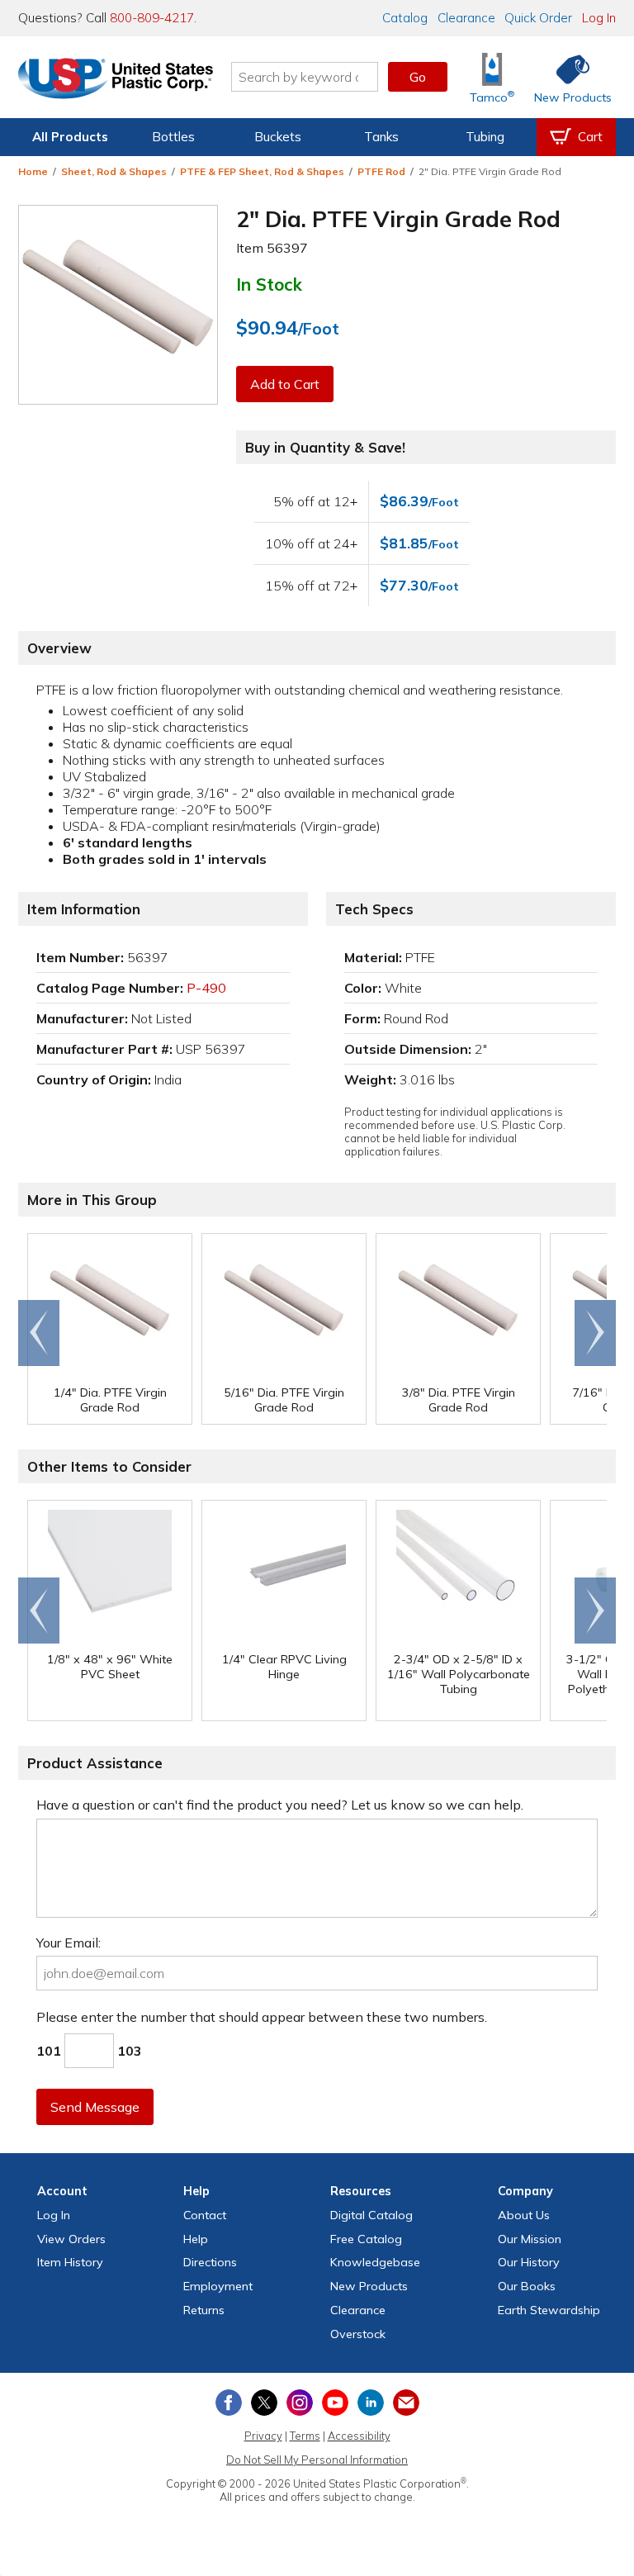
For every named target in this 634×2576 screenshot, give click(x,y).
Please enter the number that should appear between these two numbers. (262, 2017)
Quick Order (538, 18)
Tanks (381, 137)
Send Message (95, 2107)
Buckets (278, 137)
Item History (70, 2262)
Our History (529, 2262)
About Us (524, 2215)
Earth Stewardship (549, 2310)
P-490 (206, 988)
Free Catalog (366, 2239)
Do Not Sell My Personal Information (317, 2460)
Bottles (173, 137)
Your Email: (69, 1943)
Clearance (466, 18)
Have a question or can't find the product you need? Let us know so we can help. (280, 1805)
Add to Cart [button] (285, 384)
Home (33, 171)
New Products (369, 2286)
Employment (218, 2286)
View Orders (71, 2239)
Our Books (527, 2286)
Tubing (485, 137)
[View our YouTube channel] (335, 2403)
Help (196, 2239)
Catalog (405, 18)
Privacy (263, 2436)
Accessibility (359, 2436)
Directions (210, 2262)
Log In (599, 18)
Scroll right (595, 1333)
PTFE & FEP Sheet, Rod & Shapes (262, 171)
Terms (305, 2436)
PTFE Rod (381, 171)
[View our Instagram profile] (300, 2403)
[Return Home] (116, 80)
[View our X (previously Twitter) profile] (264, 2403)
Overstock (358, 2334)
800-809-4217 (152, 18)
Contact (205, 2215)
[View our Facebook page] (229, 2403)
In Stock (269, 284)
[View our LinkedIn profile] (371, 2403)
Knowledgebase (375, 2262)
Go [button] (418, 77)
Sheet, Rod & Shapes (114, 171)
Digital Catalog (371, 2215)
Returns (204, 2310)
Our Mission (530, 2239)
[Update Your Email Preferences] (406, 2403)
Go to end (39, 1333)
